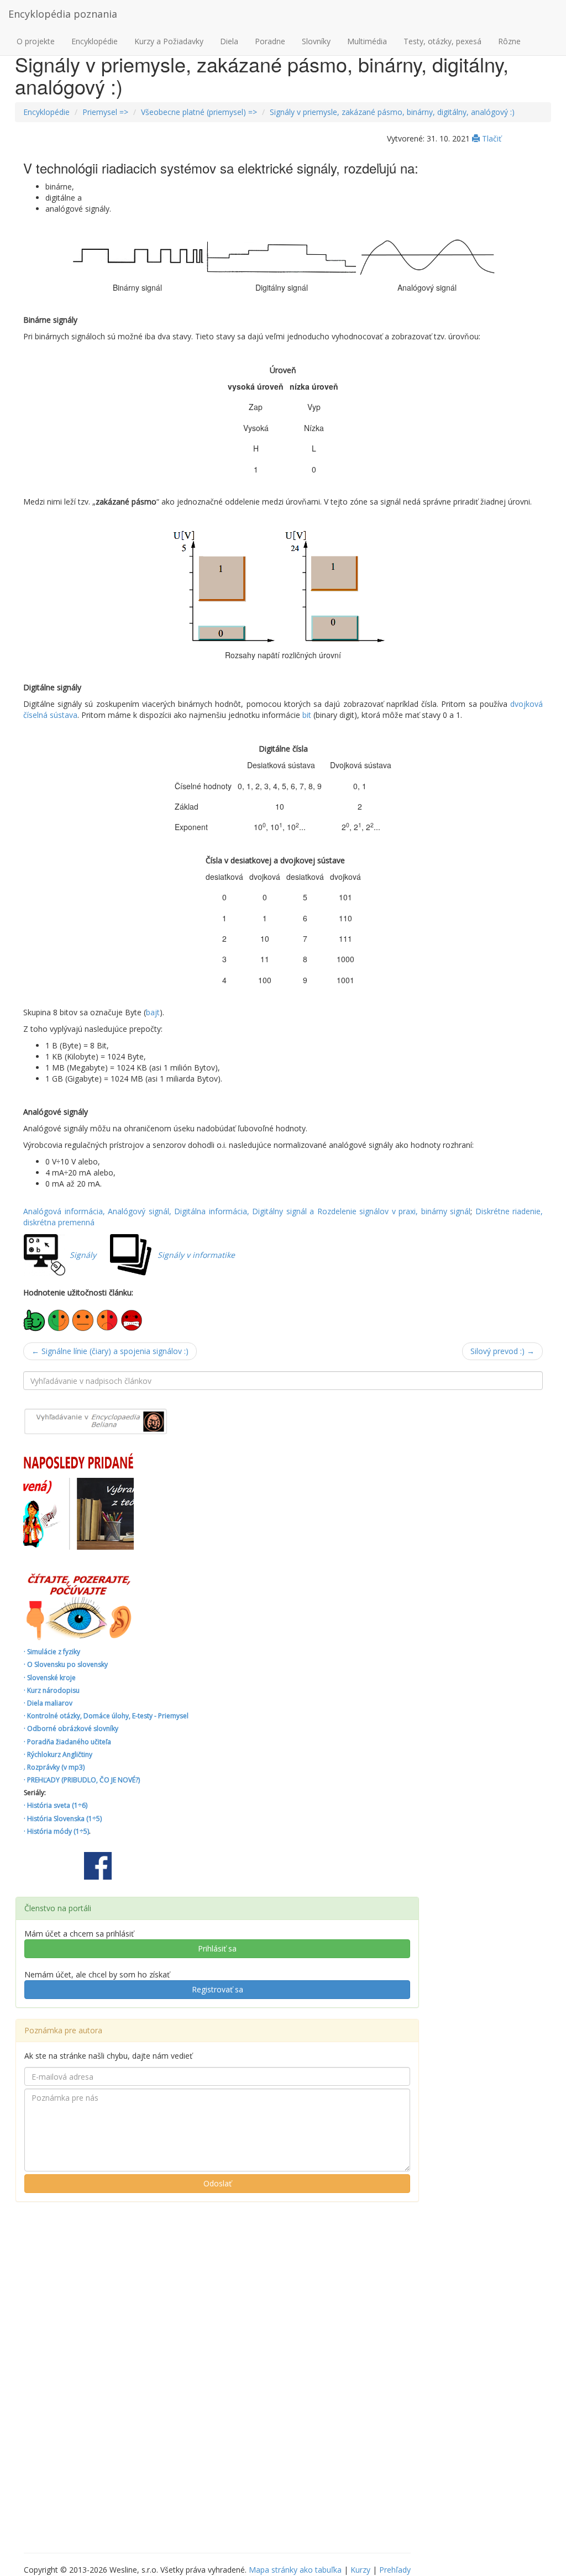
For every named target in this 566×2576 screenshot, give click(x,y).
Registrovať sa (218, 1989)
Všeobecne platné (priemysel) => (199, 112)
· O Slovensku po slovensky (66, 1664)
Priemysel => (105, 112)
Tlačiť (491, 138)
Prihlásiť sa (217, 1948)
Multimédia (367, 41)
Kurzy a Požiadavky (169, 41)
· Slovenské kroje (50, 1678)
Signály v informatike (196, 1255)
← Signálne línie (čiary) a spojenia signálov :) (110, 1351)
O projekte (36, 41)
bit (307, 715)
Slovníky (316, 41)
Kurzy (360, 2570)
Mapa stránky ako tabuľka (295, 2570)
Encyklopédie (95, 41)
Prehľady (395, 2570)
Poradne (270, 41)
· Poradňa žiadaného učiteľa (67, 1742)
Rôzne (509, 41)
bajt (153, 1012)
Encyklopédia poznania (63, 14)
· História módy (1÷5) (56, 1831)
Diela (229, 41)
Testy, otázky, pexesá (442, 41)
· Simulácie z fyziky (52, 1652)
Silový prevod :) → (502, 1351)
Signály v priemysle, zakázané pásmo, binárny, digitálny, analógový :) (392, 112)
